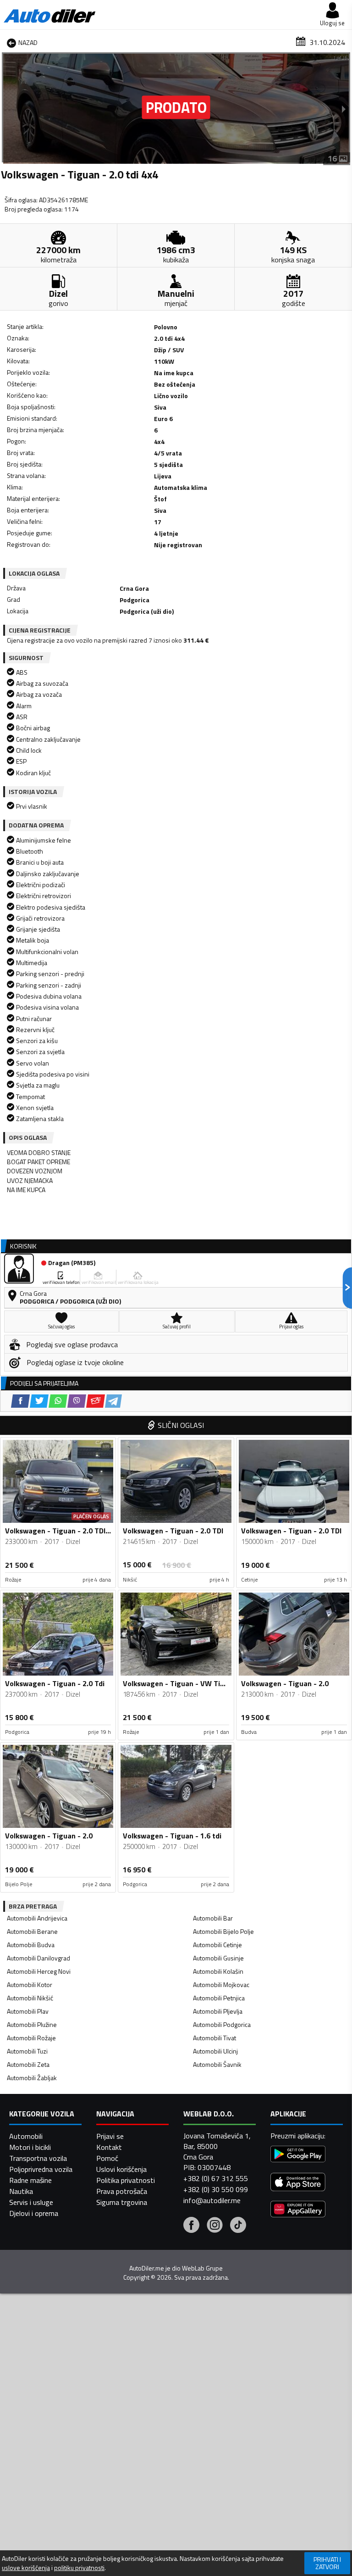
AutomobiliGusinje (218, 1958)
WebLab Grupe (202, 2268)
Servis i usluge (31, 2202)
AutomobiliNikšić (30, 1998)
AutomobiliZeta (28, 2064)
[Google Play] (298, 2155)
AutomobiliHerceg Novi (39, 1971)
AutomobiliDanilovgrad (38, 1958)
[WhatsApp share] (58, 1401)
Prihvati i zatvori (327, 2563)
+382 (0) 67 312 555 (216, 2178)
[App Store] (298, 2183)
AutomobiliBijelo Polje (223, 1931)
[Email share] (96, 1401)
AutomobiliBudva (31, 1945)
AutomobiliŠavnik (217, 2064)
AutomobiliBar (213, 1918)
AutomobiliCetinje (217, 1945)
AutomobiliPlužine (32, 2024)
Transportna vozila (38, 2158)
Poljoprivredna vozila (41, 2169)
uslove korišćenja (26, 2568)
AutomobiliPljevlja (218, 2011)
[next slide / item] (344, 109)
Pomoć (107, 2158)
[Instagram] (215, 2226)
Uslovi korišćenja (121, 2169)
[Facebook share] (20, 1401)
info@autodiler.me (212, 2200)
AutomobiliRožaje (31, 2038)
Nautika (21, 2191)
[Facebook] (191, 2226)
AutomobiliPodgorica (222, 2024)
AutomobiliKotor (30, 1985)
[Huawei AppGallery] (298, 2210)
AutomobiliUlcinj (215, 2051)
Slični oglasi (181, 1425)
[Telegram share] (113, 1401)
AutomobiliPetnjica (219, 1998)
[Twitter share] (39, 1401)
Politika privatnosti (126, 2180)
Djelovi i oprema (34, 2213)
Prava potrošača (122, 2191)
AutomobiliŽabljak (32, 2078)
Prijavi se (110, 2136)
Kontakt (109, 2147)
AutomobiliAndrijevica (37, 1918)
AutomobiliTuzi (27, 2051)
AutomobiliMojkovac (221, 1985)
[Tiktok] (238, 2226)
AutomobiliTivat (214, 2038)
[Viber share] (77, 1401)
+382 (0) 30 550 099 (216, 2189)
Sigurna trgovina (122, 2202)
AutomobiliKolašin (218, 1971)
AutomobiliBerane (32, 1931)
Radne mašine (30, 2180)
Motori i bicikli (30, 2147)
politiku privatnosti (79, 2568)
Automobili (26, 2136)
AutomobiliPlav (28, 2011)
